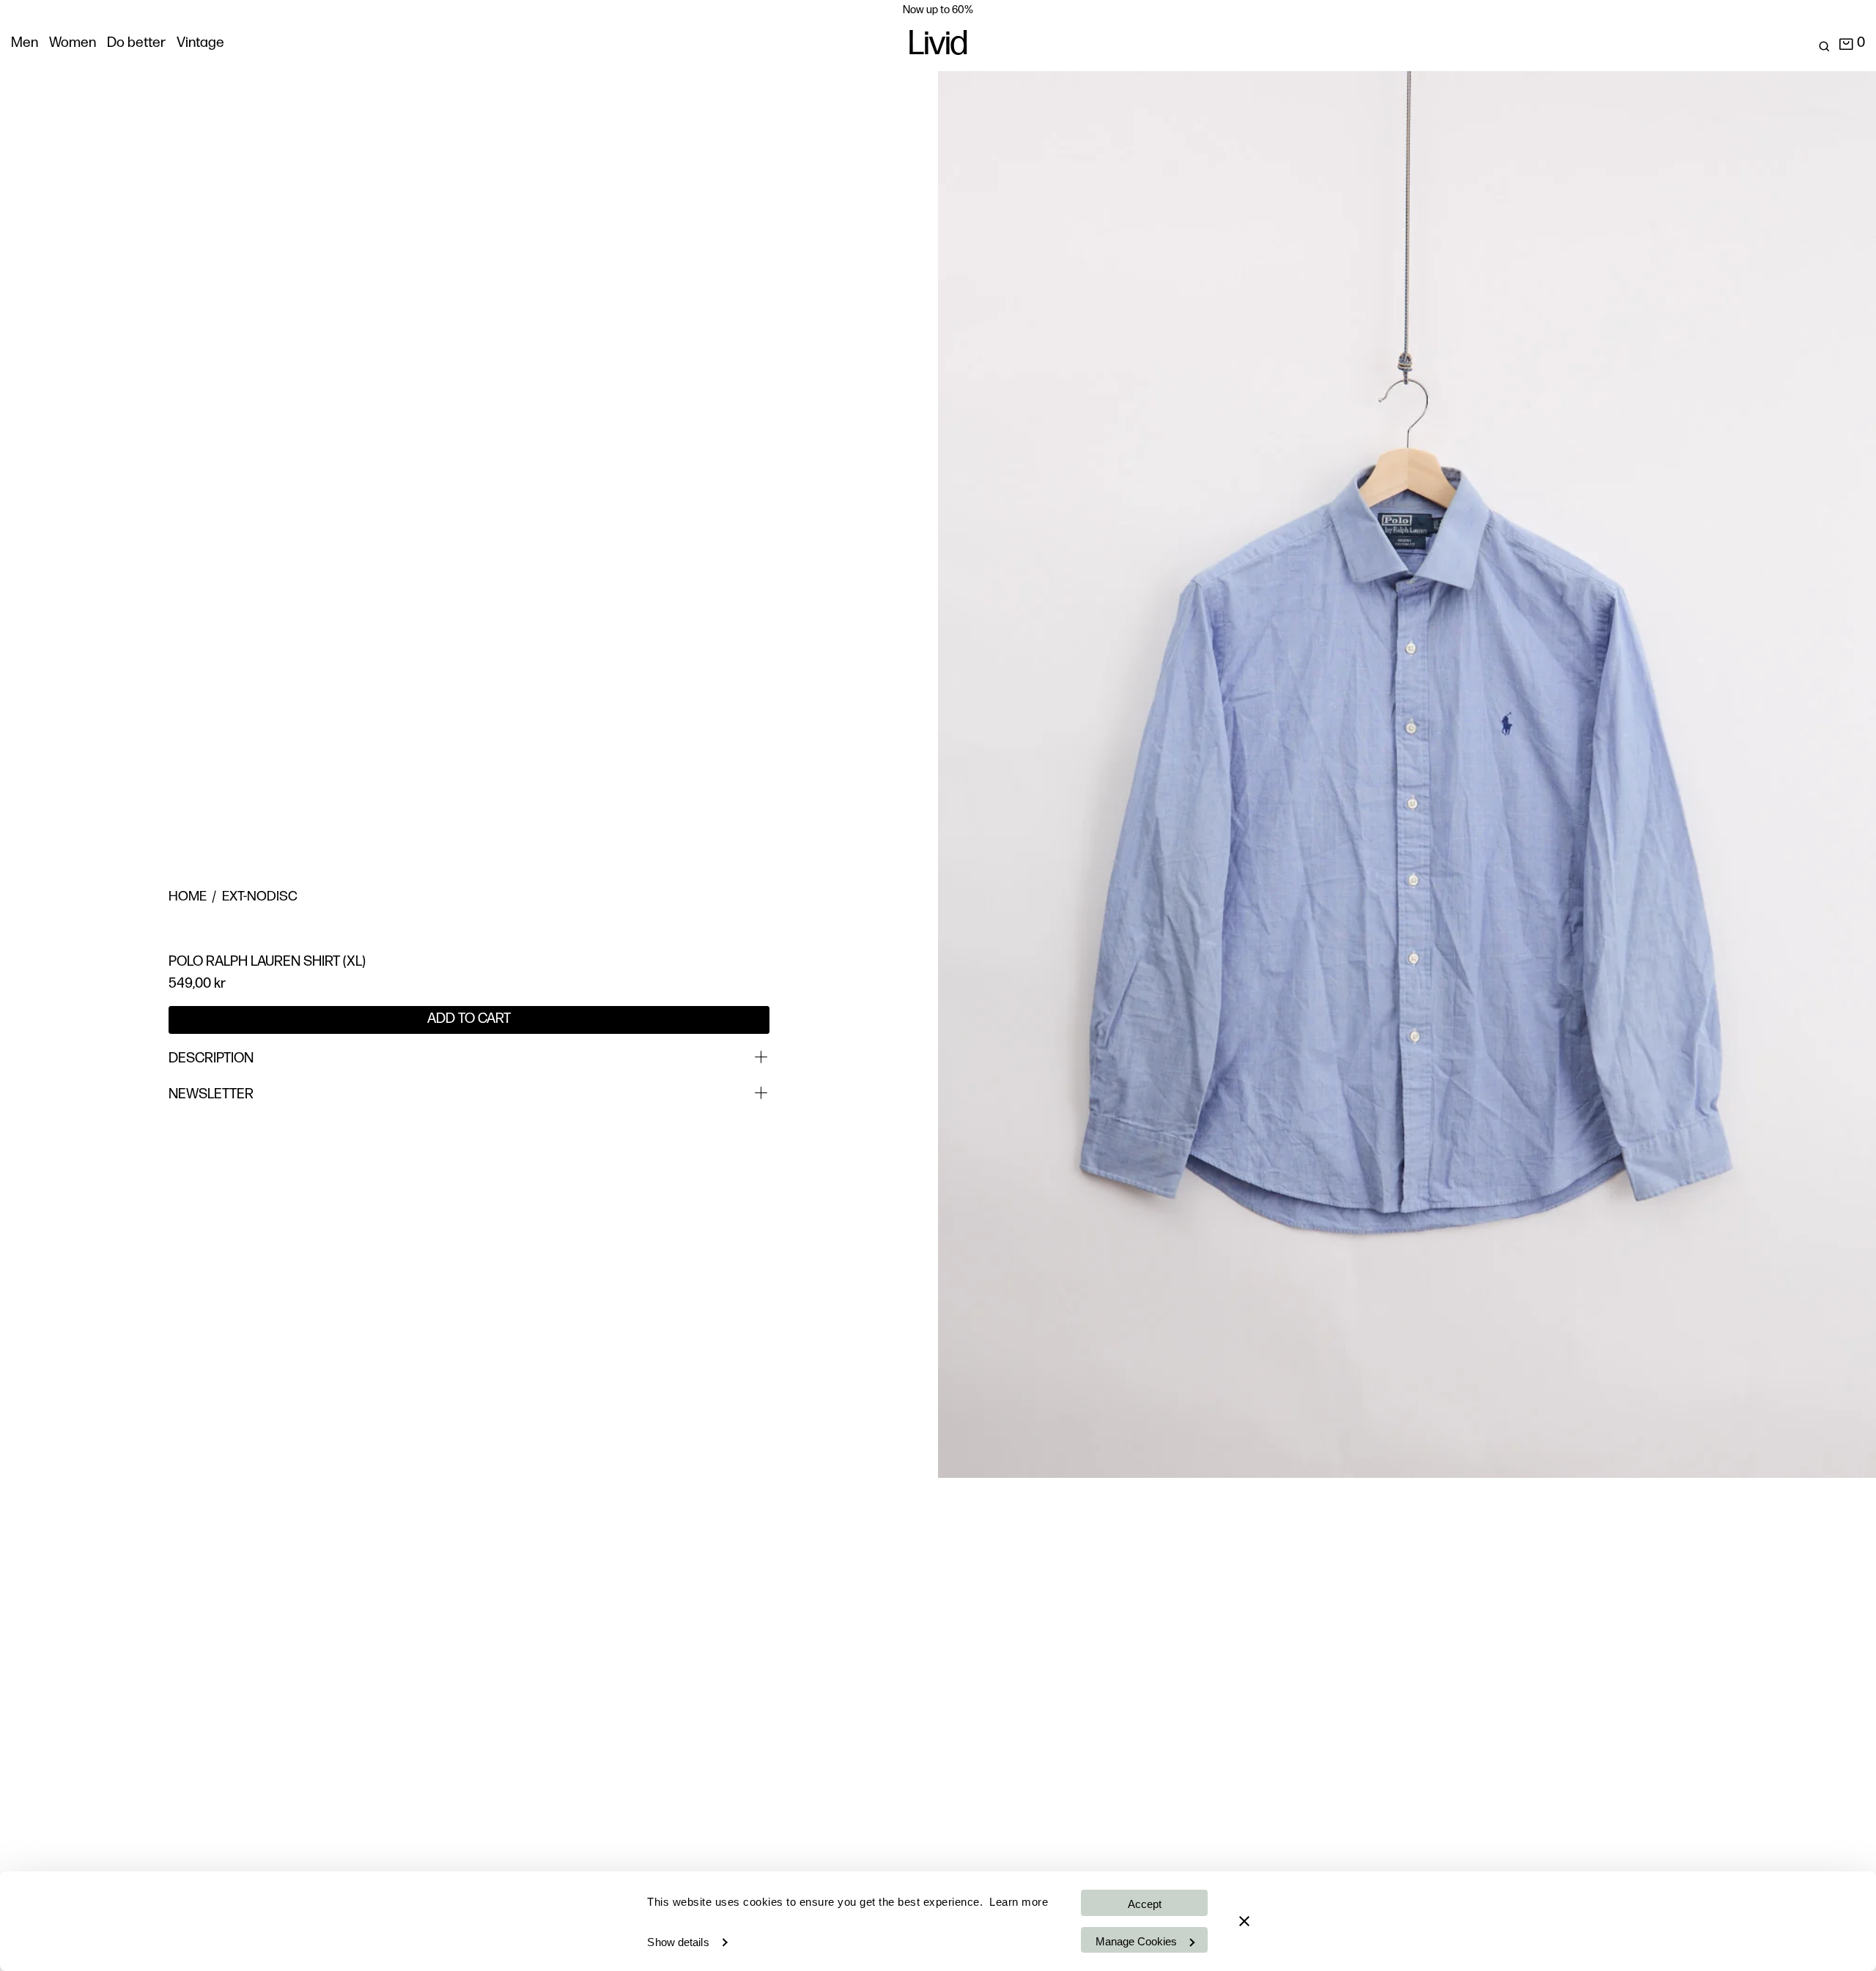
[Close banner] (1244, 1921)
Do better (136, 43)
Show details (678, 1942)
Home (188, 897)
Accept (1145, 1904)
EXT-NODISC (260, 897)
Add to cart (469, 1019)
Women (73, 43)
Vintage (200, 43)
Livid (938, 47)
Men (25, 43)
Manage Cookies (1136, 1941)
